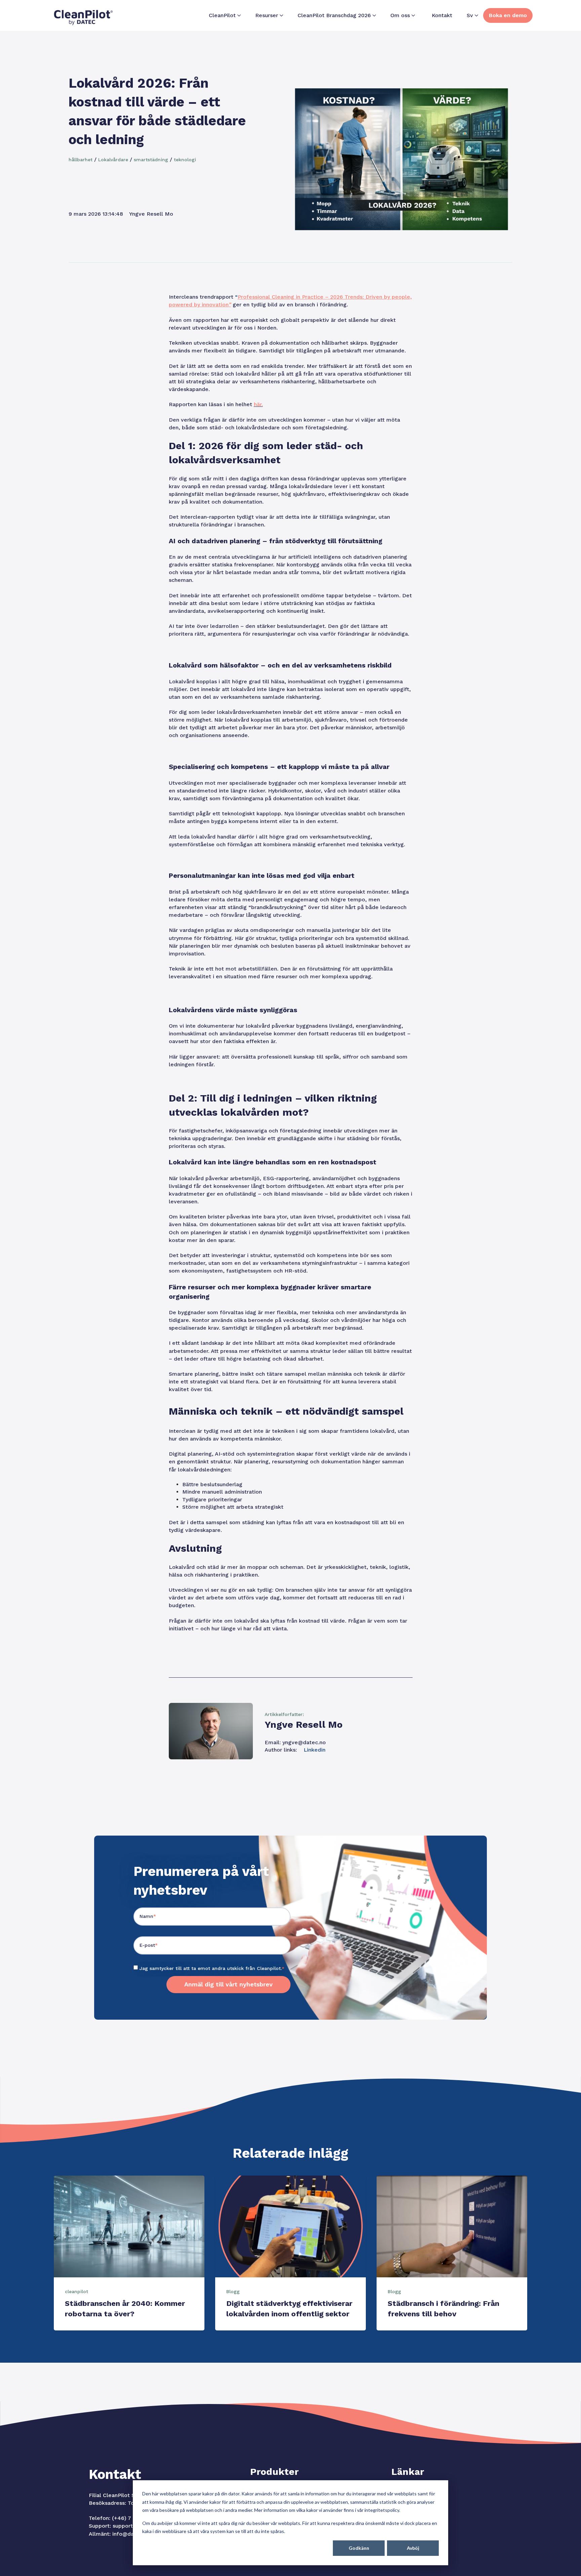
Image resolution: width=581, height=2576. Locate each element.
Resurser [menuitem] (267, 15)
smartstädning (151, 160)
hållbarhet (81, 160)
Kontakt (442, 15)
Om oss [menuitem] (400, 15)
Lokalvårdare (113, 160)
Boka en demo (508, 15)
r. (261, 404)
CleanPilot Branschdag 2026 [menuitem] (334, 15)
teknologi (185, 160)
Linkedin (315, 1750)
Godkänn (359, 2548)
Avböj (413, 2548)
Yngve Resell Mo (151, 214)
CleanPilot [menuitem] (222, 15)
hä (257, 404)
